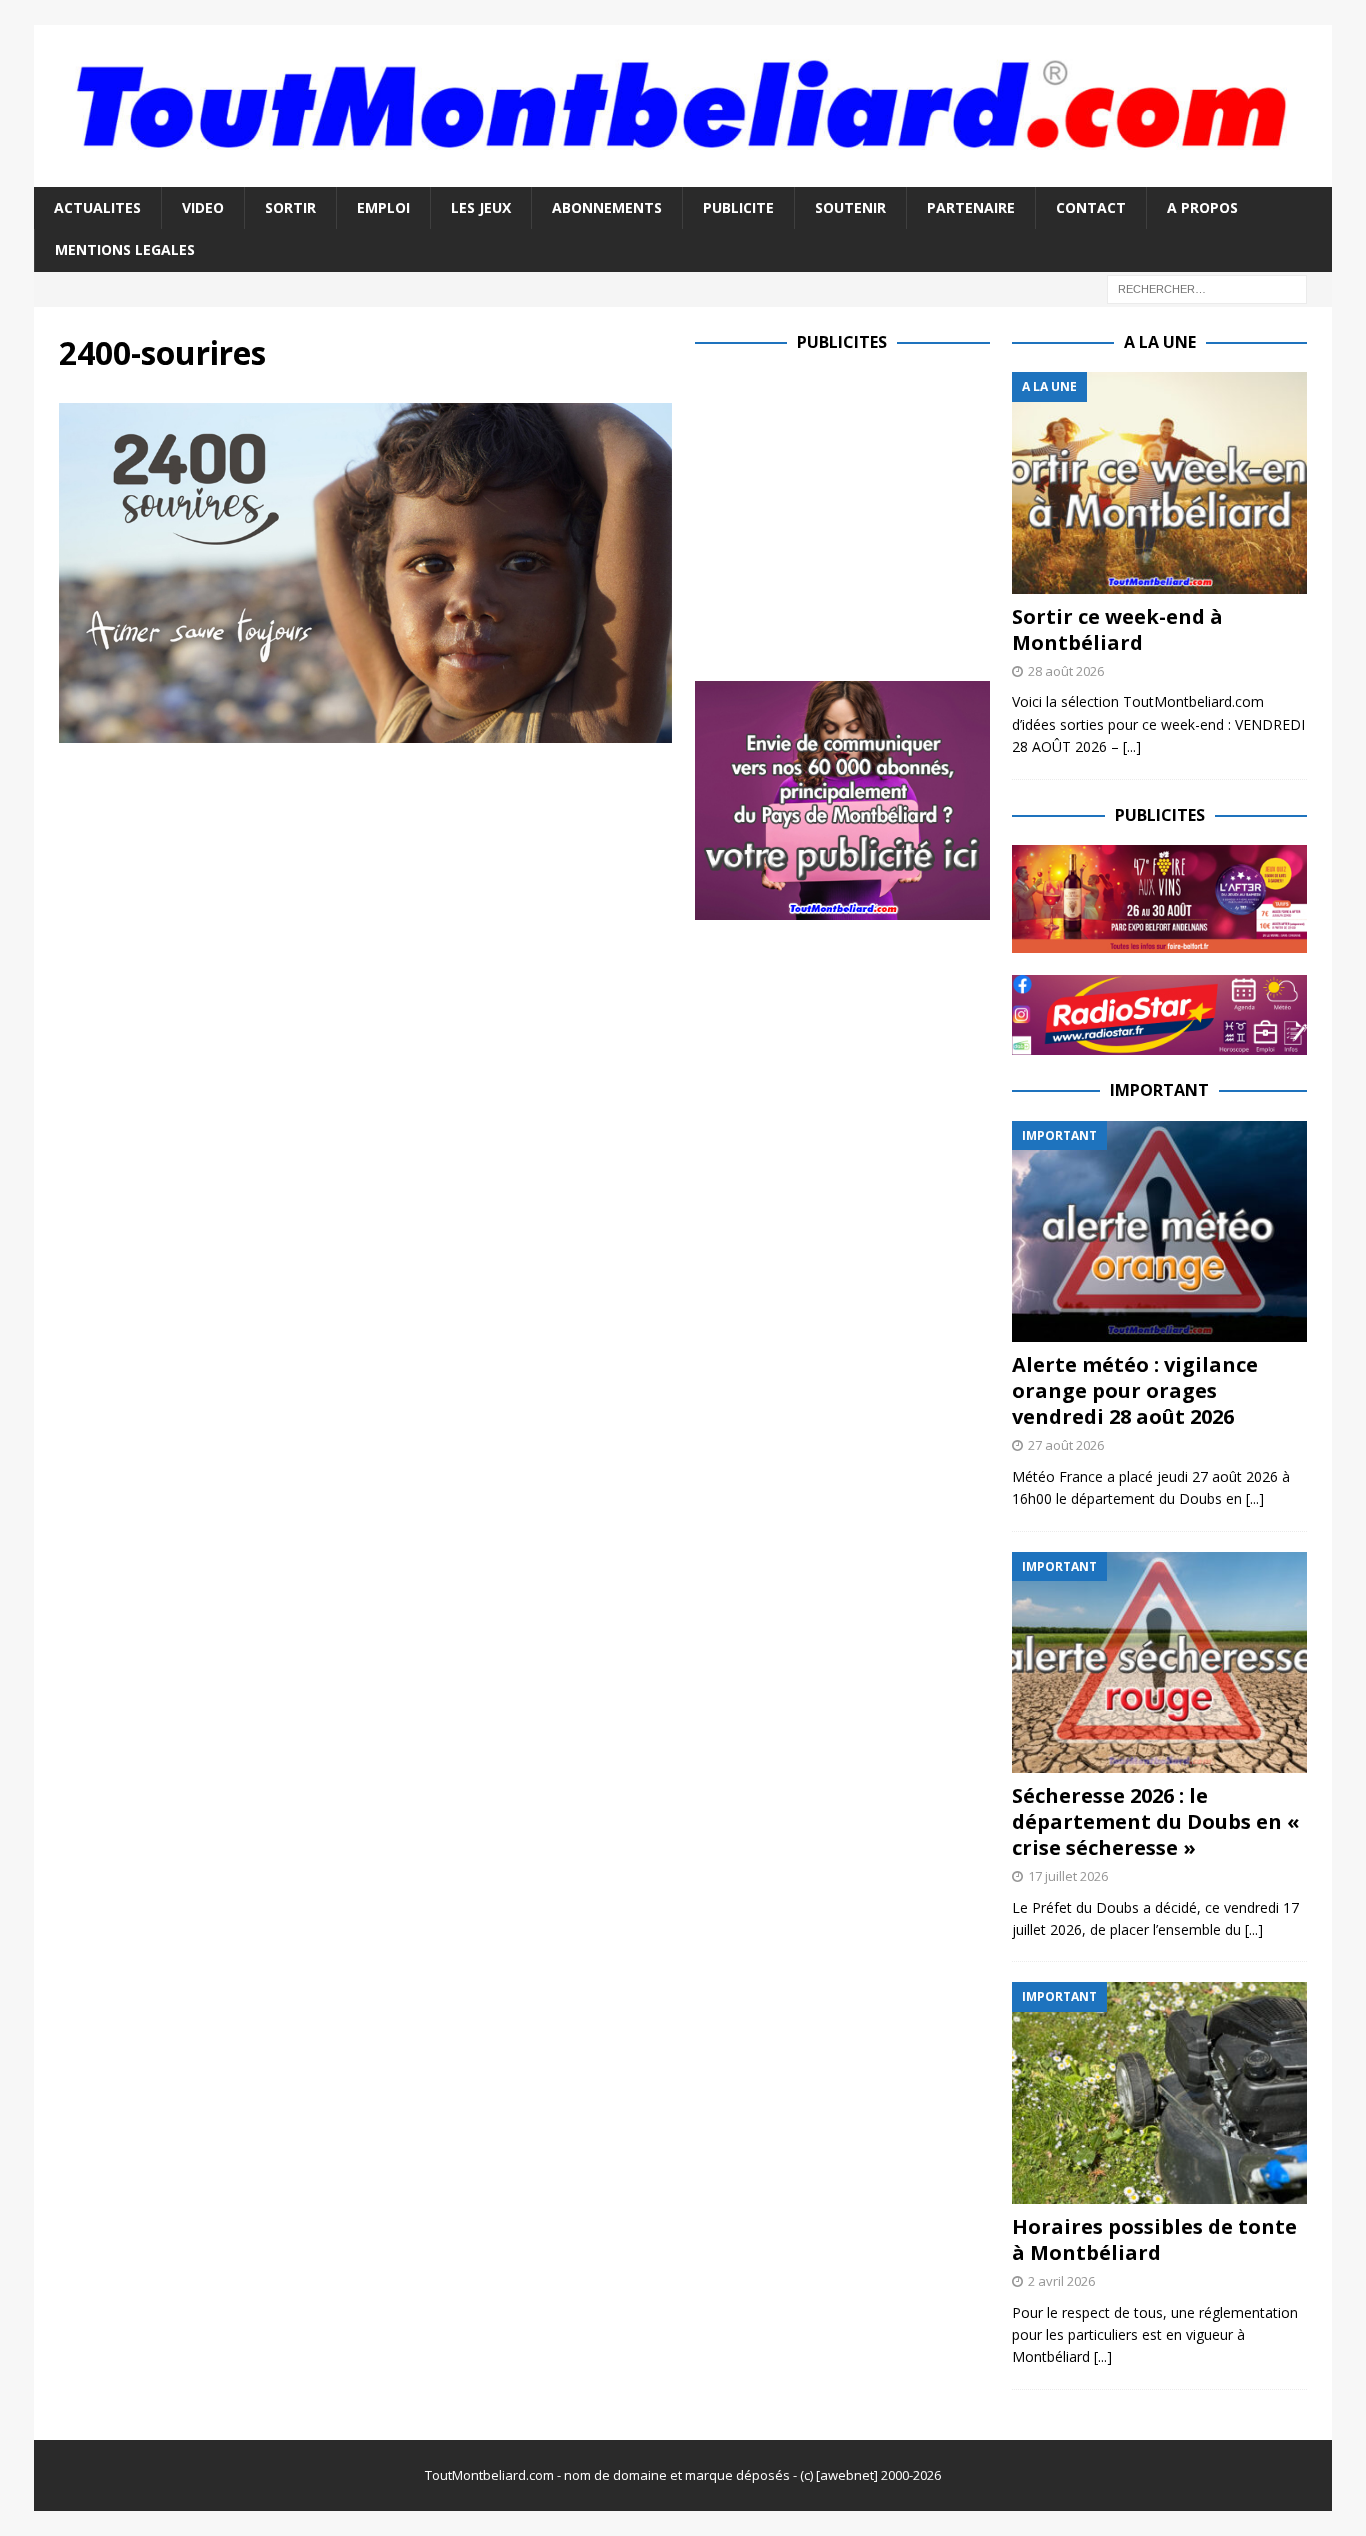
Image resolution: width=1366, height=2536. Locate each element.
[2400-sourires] (365, 731)
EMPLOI (383, 207)
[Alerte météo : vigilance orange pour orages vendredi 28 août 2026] (1159, 1231)
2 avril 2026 (1061, 2281)
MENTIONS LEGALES (125, 249)
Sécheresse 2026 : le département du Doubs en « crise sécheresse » (1156, 1821)
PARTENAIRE (971, 207)
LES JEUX (481, 207)
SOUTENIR (850, 207)
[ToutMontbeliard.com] (683, 174)
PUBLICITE (738, 207)
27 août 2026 (1066, 1445)
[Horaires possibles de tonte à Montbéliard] (1159, 2092)
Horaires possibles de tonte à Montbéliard (1154, 2239)
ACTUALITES (97, 207)
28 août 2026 (1066, 671)
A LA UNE (1160, 342)
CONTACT (1091, 207)
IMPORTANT (1159, 1090)
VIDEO (203, 207)
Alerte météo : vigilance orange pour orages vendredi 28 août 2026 (1135, 1390)
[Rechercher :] (1207, 287)
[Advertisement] (863, 512)
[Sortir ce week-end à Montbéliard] (1159, 482)
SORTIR (290, 207)
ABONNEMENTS (607, 207)
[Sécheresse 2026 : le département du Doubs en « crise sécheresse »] (1159, 1662)
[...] (1132, 746)
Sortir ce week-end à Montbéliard (1117, 629)
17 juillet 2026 (1068, 1876)
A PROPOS (1202, 207)
